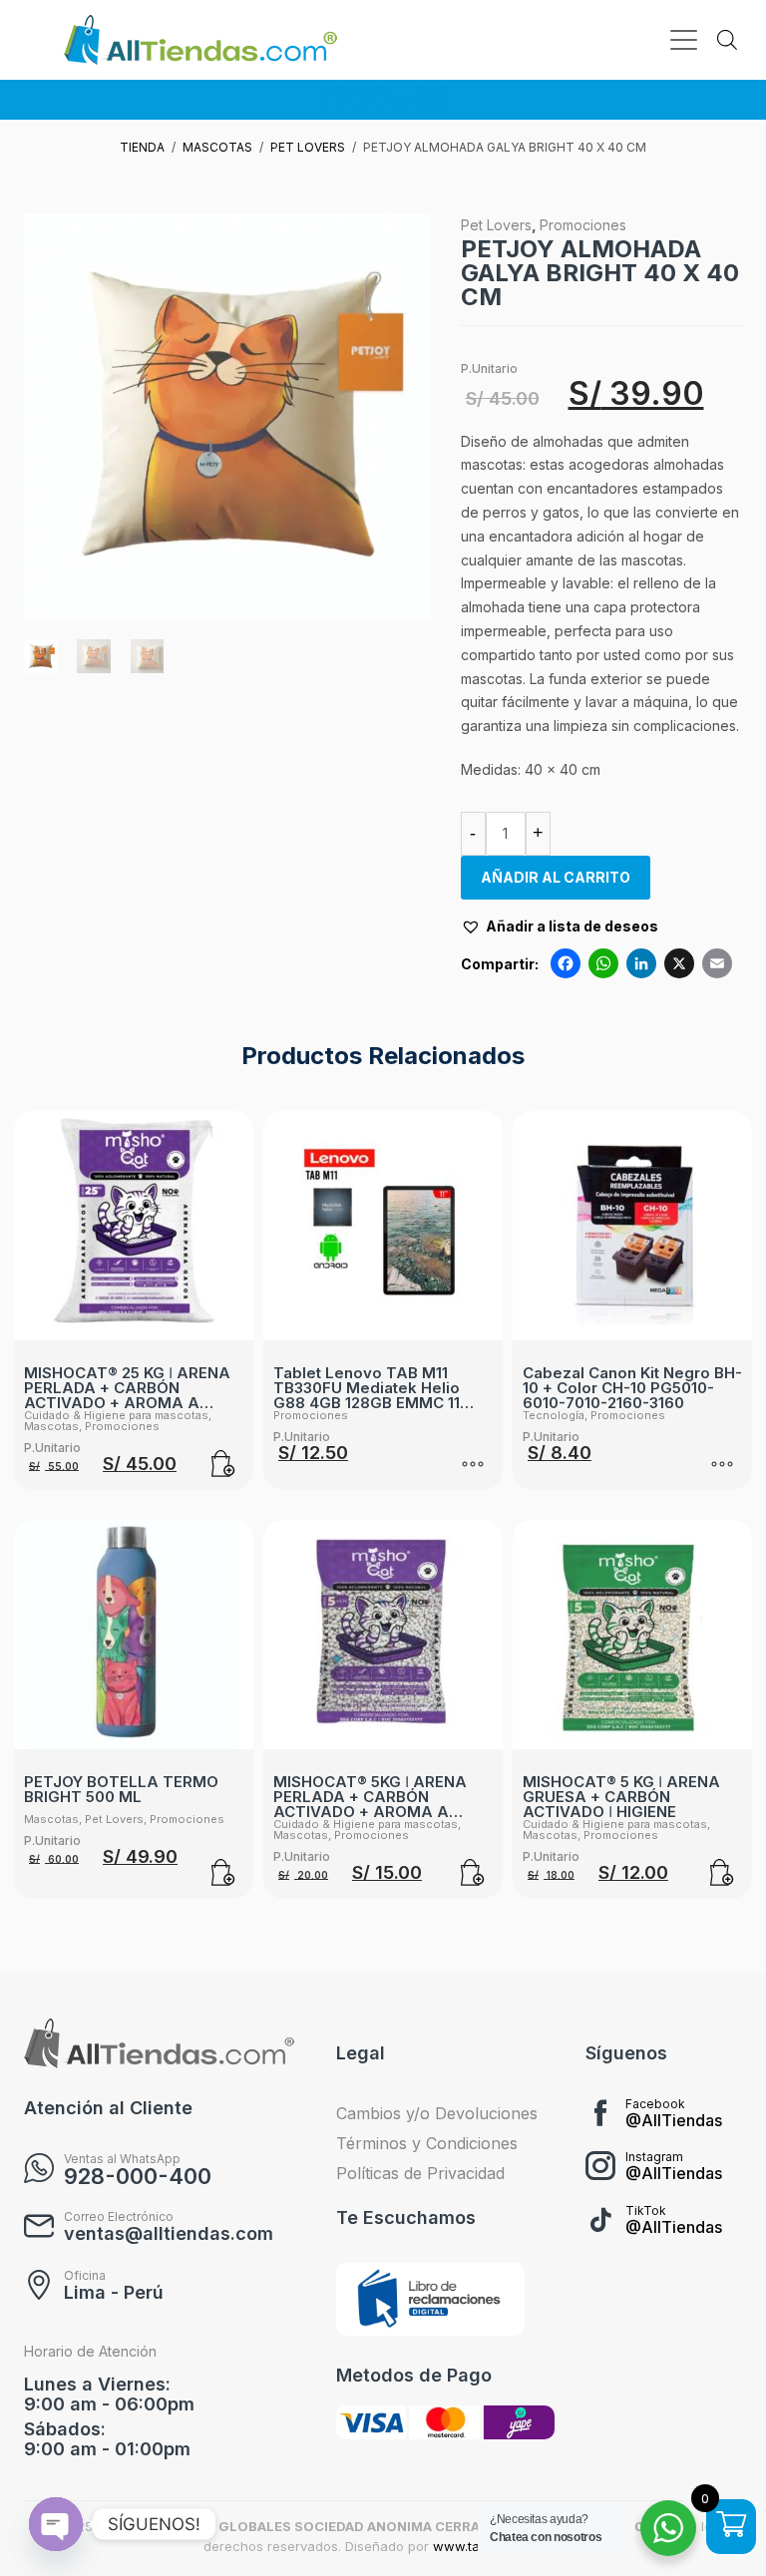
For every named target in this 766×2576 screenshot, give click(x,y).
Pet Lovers (496, 225)
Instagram (654, 2157)
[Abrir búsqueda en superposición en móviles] (727, 40)
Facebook (655, 2104)
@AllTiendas (674, 2120)
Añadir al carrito (556, 877)
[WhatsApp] (603, 966)
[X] (679, 966)
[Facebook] (566, 966)
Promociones (583, 225)
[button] (560, 926)
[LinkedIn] (641, 966)
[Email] (717, 966)
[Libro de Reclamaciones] (431, 2300)
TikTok (646, 2210)
